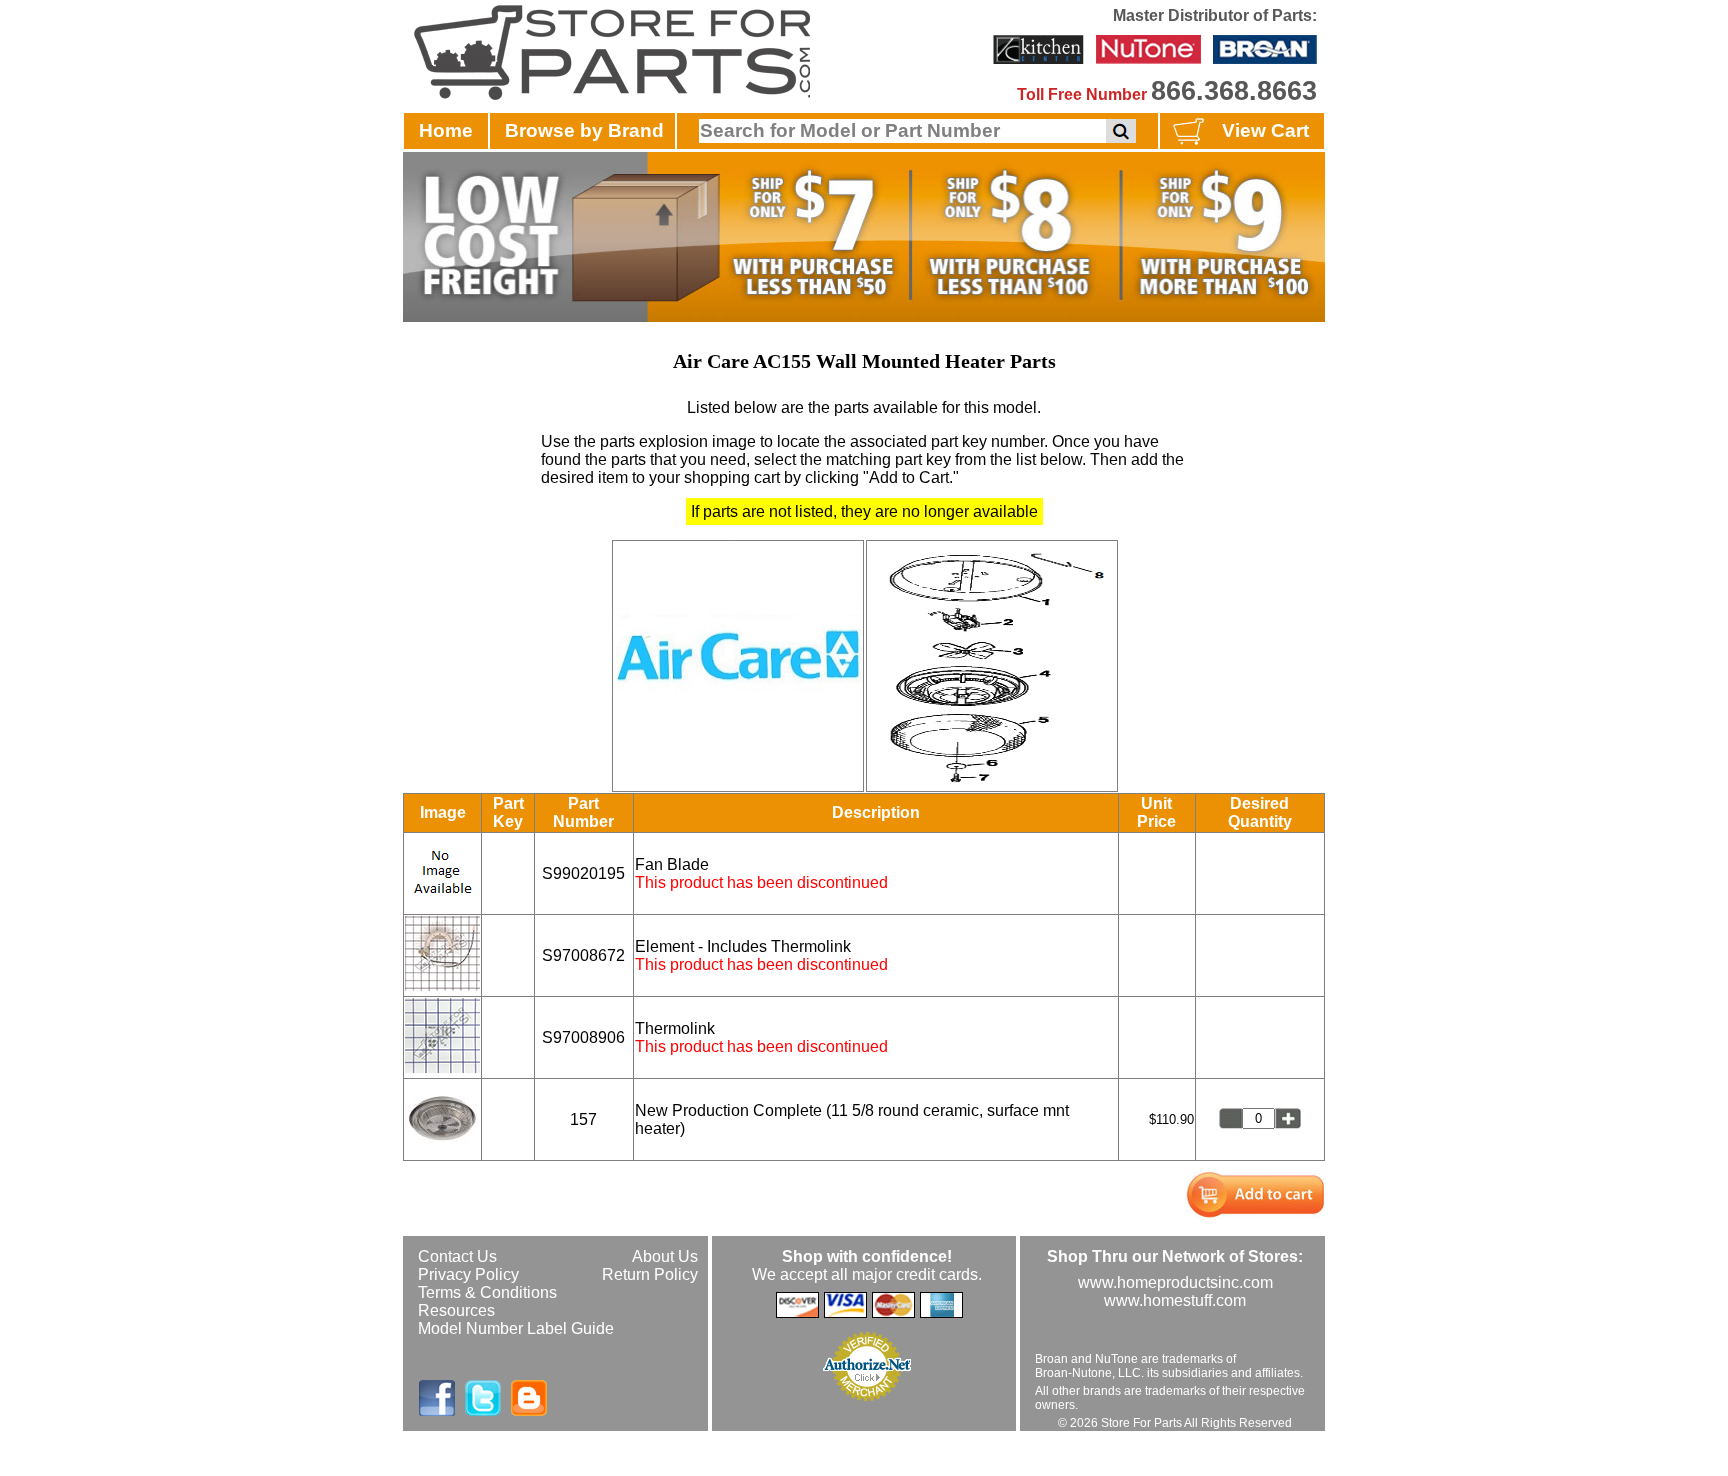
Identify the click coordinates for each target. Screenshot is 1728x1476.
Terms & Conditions (487, 1292)
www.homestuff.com (1175, 1300)
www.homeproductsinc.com (1175, 1282)
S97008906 (583, 1037)
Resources (456, 1310)
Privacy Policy (468, 1274)
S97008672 (583, 955)
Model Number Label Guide (516, 1328)
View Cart (1265, 130)
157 (583, 1119)
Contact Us (457, 1256)
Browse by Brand (584, 130)
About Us (665, 1256)
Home (446, 130)
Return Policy (650, 1274)
